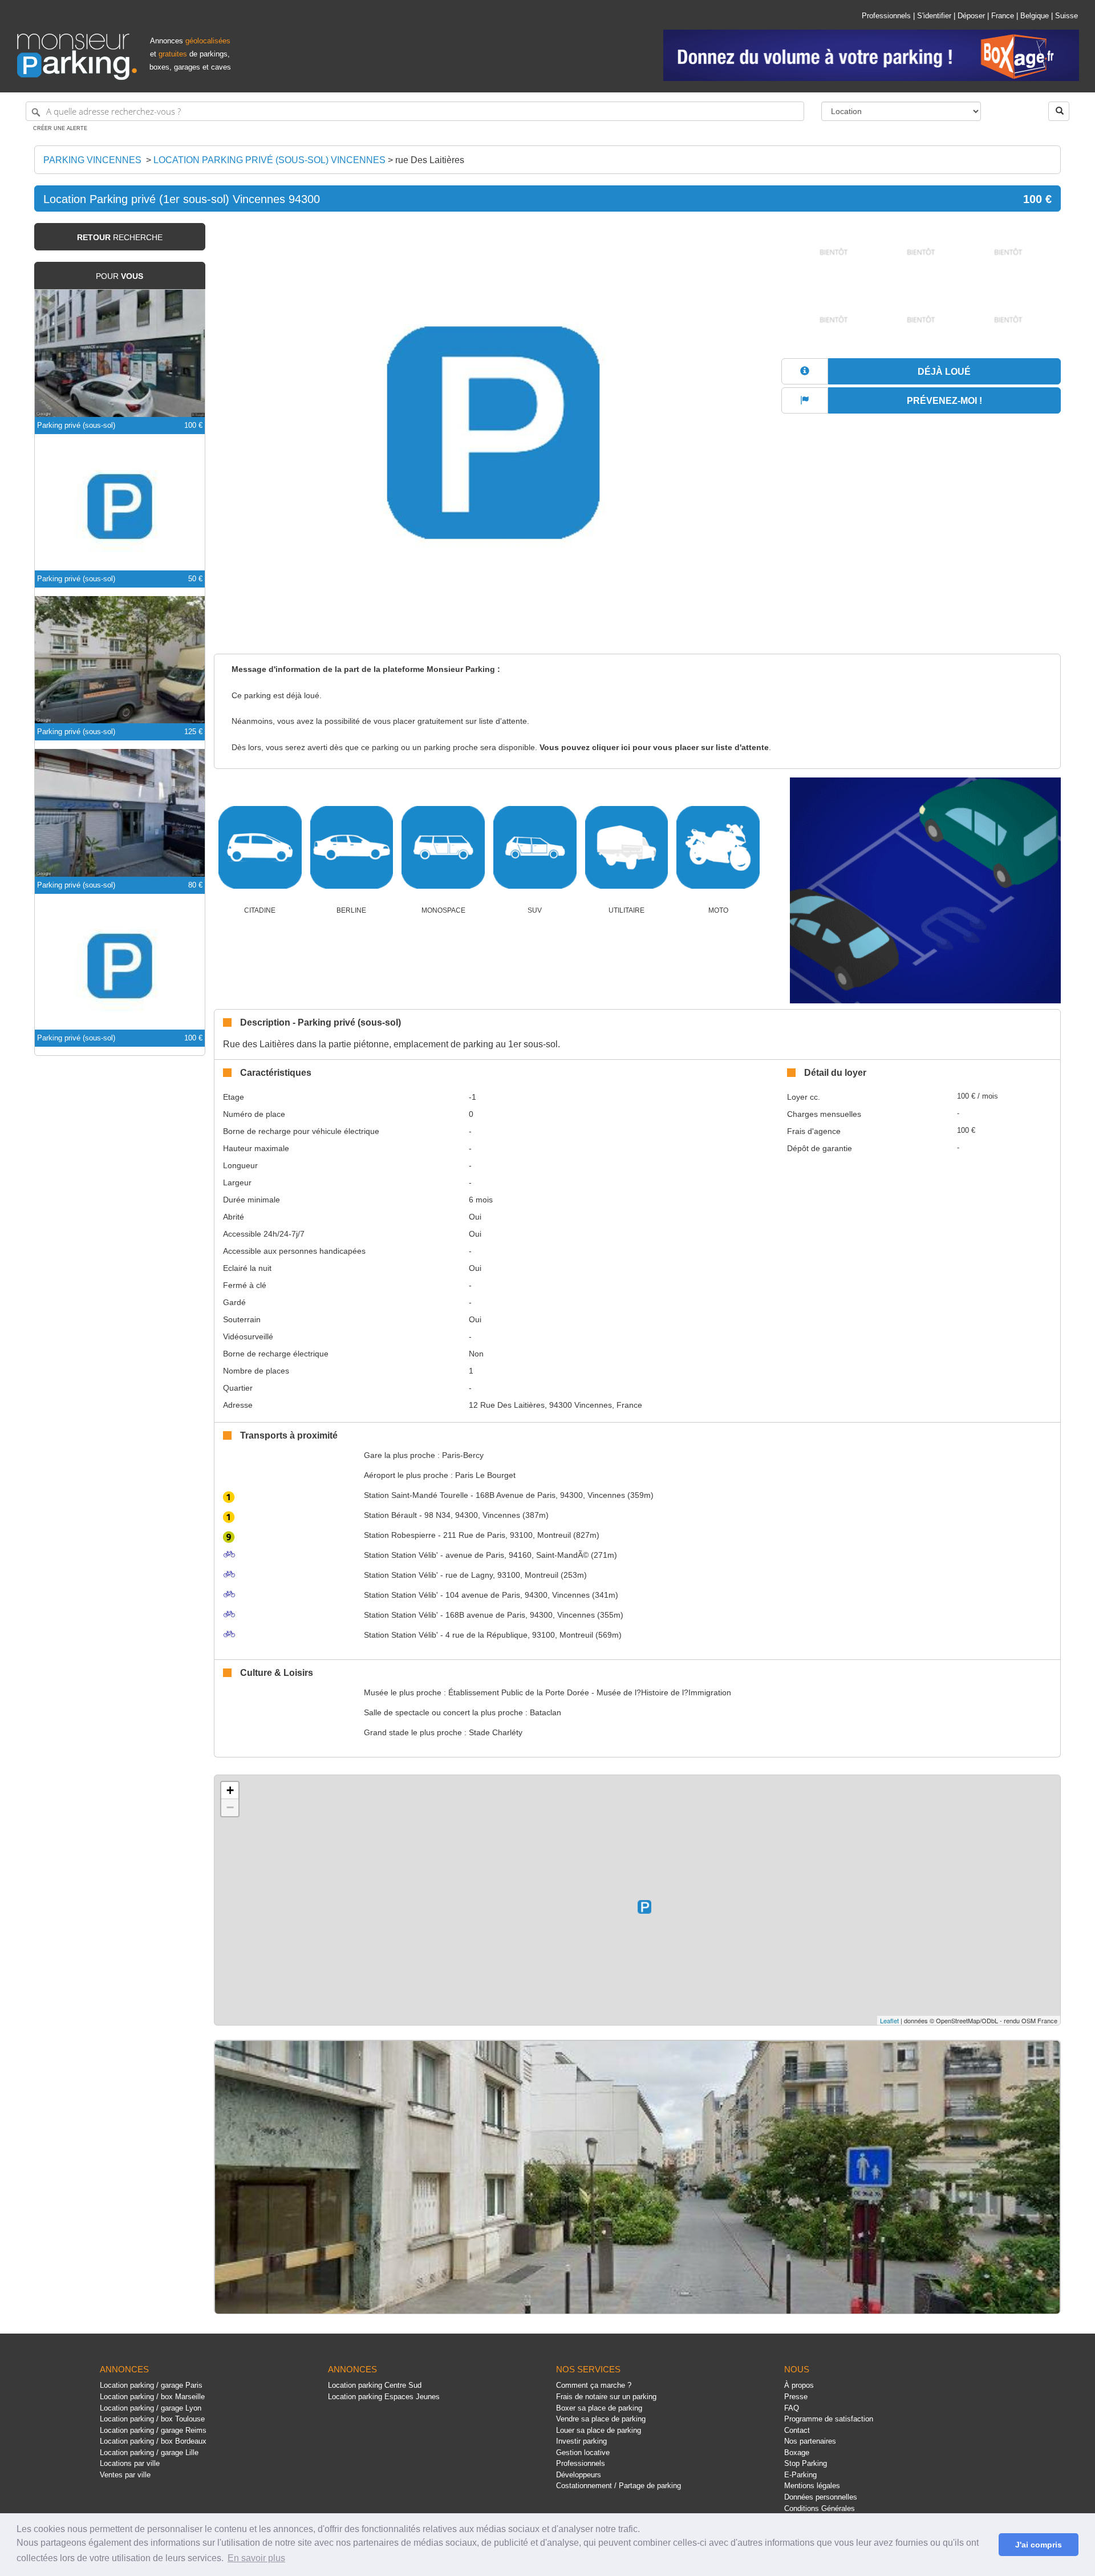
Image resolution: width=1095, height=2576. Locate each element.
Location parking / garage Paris (151, 2385)
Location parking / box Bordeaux (153, 2441)
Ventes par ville (125, 2475)
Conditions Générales (820, 2508)
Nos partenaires (810, 2441)
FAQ (792, 2408)
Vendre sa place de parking (601, 2419)
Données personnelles (821, 2497)
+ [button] (230, 1790)
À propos (799, 2385)
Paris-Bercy (463, 1455)
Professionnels (886, 16)
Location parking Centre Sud (375, 2385)
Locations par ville (130, 2463)
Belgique (1035, 16)
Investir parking (581, 2441)
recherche (120, 237)
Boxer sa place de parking (599, 2408)
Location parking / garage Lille (149, 2453)
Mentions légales (812, 2486)
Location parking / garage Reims (153, 2430)
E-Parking (800, 2475)
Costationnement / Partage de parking (619, 2486)
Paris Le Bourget (485, 1475)
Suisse (1066, 16)
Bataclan (546, 1712)
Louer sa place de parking (599, 2430)
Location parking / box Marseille (152, 2397)
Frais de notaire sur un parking (606, 2397)
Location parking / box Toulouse (152, 2419)
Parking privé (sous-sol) (76, 425)
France (1003, 16)
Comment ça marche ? (594, 2385)
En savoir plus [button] (256, 2558)
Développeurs (579, 2475)
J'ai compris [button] (1039, 2545)
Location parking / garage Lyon (151, 2408)
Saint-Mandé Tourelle (416, 1495)
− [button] (230, 1807)
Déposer (971, 16)
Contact (797, 2430)
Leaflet (889, 2020)
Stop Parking (806, 2463)
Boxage (797, 2453)
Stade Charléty (496, 1732)
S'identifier (934, 16)
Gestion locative (583, 2453)
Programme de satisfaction (829, 2419)
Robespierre (400, 1535)
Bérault (390, 1515)
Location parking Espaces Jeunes (384, 2397)
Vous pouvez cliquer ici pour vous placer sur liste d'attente (654, 748)
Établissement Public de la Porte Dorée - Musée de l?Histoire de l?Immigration (590, 1692)
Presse (796, 2397)
